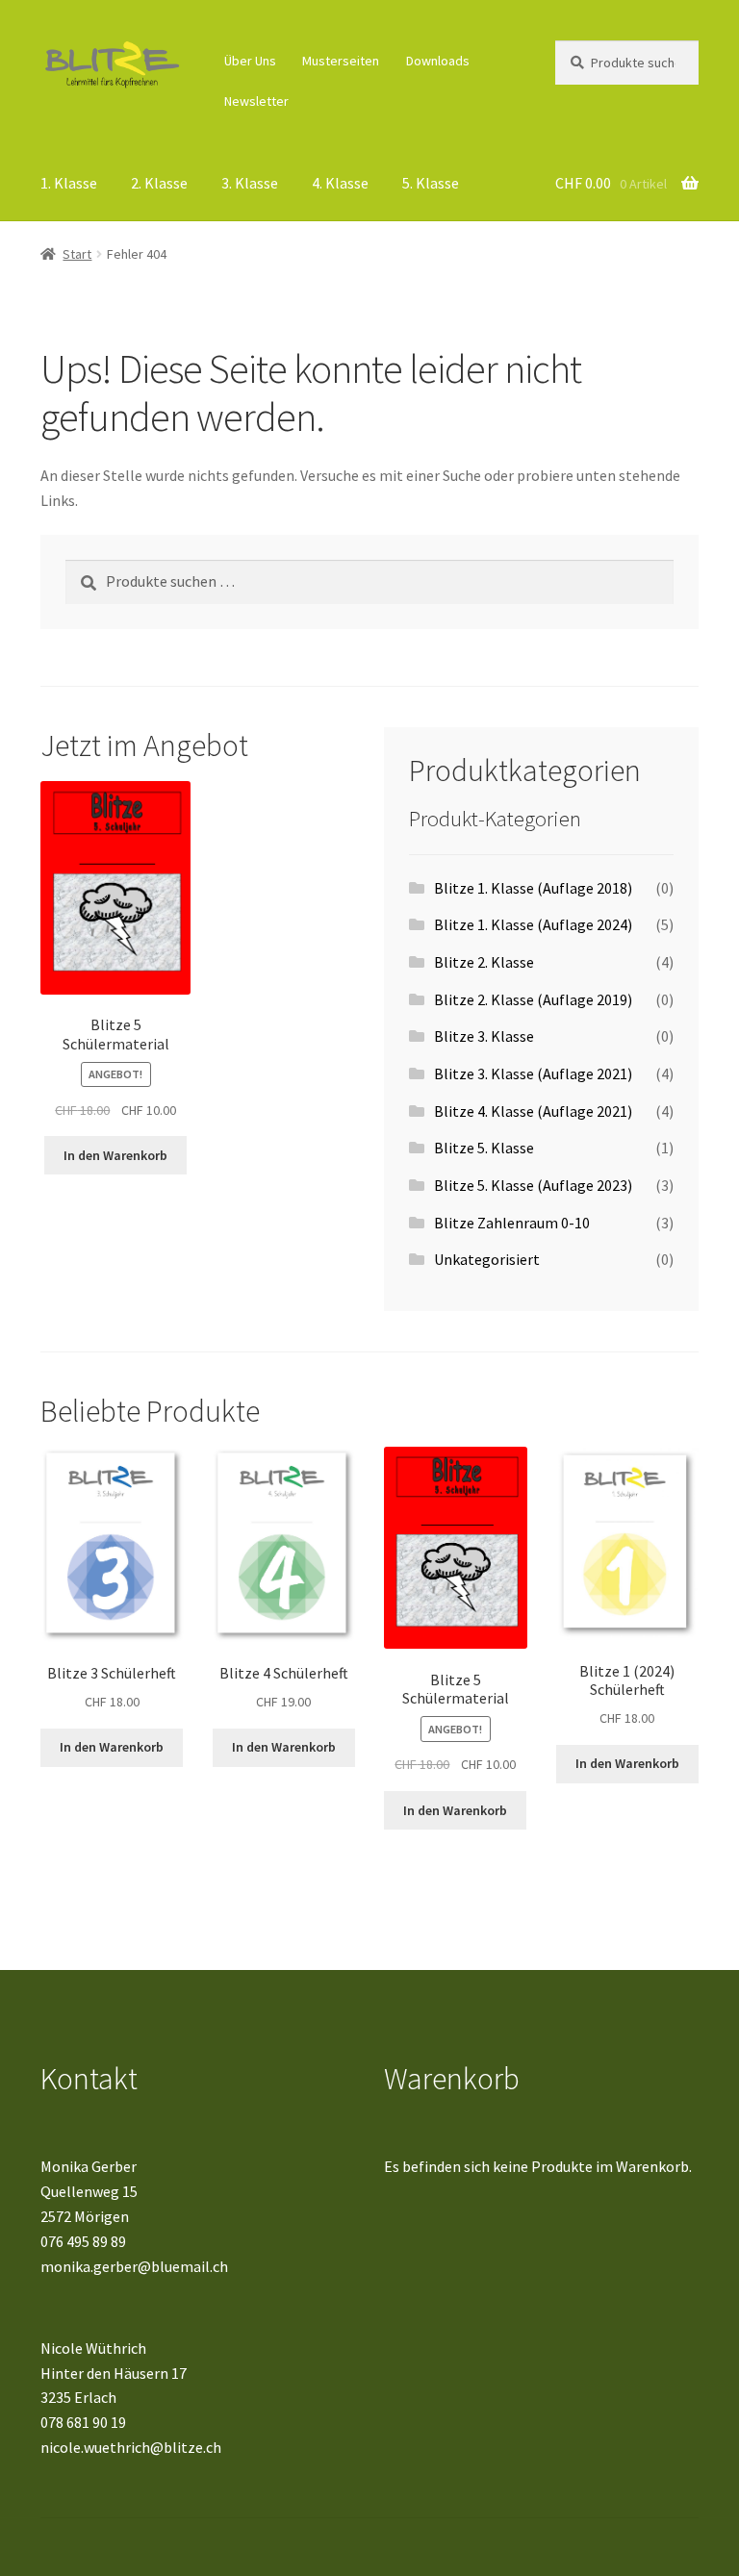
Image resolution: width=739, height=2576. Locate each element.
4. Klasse (340, 183)
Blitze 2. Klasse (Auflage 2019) (533, 999)
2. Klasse (159, 183)
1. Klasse (69, 183)
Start (77, 254)
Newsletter (256, 101)
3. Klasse (250, 183)
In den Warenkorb (115, 1155)
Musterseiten (341, 61)
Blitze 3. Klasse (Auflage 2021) (533, 1073)
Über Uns (250, 61)
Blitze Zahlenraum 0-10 (512, 1223)
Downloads (438, 61)
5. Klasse (431, 183)
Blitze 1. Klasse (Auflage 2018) (533, 888)
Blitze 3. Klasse (484, 1036)
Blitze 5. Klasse (484, 1148)
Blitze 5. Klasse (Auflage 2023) (533, 1185)
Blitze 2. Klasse (484, 962)
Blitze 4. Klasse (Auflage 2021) (533, 1111)
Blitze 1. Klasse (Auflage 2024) (533, 924)
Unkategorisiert (487, 1259)
